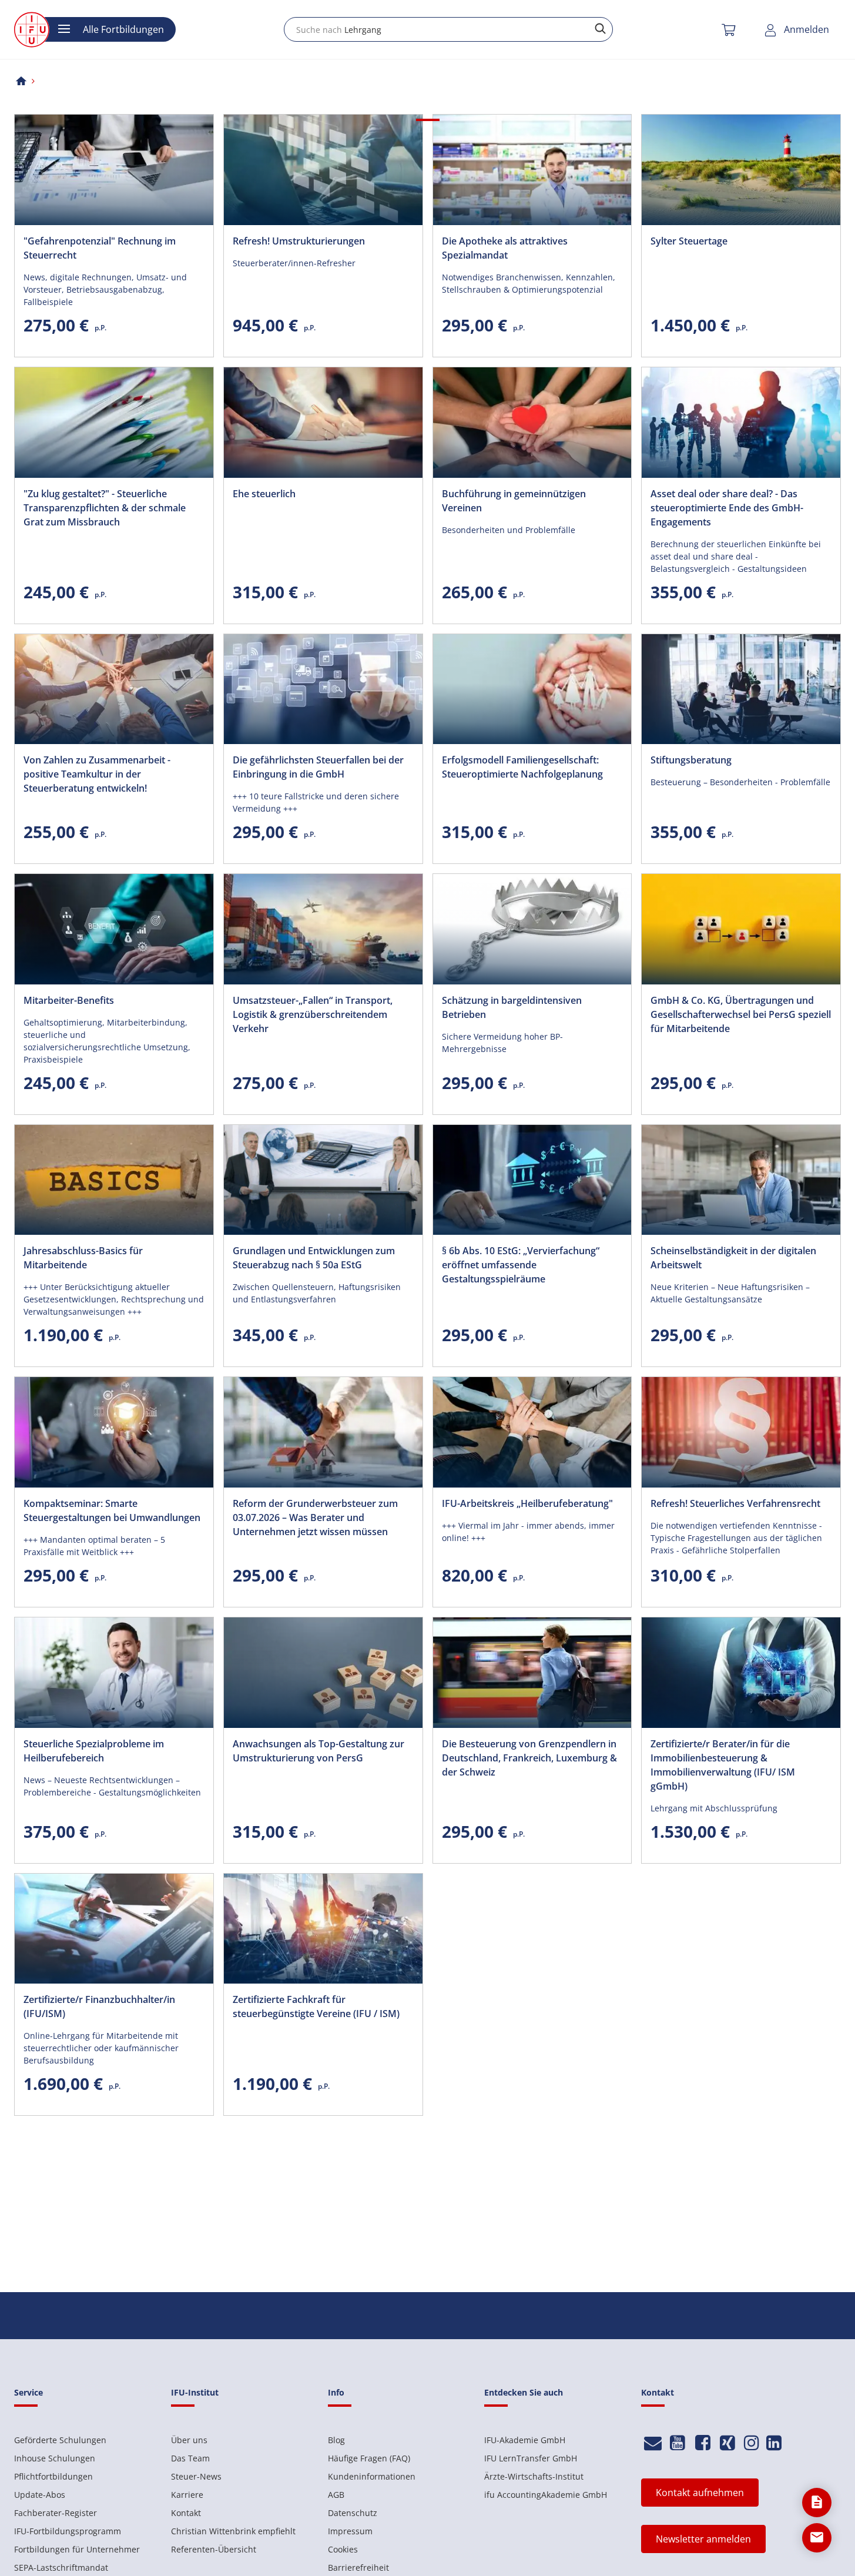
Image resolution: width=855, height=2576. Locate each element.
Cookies (343, 2549)
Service (28, 2392)
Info (336, 2392)
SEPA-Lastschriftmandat (61, 2567)
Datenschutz (353, 2513)
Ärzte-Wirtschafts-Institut (534, 2476)
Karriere (187, 2495)
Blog (336, 2440)
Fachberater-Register (56, 2513)
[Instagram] (752, 2443)
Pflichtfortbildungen (53, 2476)
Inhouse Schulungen (55, 2458)
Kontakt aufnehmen (700, 2493)
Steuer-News (196, 2476)
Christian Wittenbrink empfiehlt (233, 2531)
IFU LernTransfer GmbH (531, 2458)
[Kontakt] (653, 2443)
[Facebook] (703, 2443)
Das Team (190, 2458)
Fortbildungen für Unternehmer (77, 2549)
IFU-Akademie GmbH (525, 2440)
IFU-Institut (195, 2392)
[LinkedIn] (774, 2443)
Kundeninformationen (372, 2476)
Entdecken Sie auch (524, 2392)
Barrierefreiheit (358, 2567)
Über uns (189, 2440)
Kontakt (186, 2513)
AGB (336, 2495)
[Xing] (728, 2443)
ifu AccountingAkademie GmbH (546, 2495)
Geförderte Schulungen (60, 2440)
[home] (21, 81)
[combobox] (448, 29)
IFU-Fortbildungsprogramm (68, 2531)
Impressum (350, 2531)
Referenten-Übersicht (214, 2549)
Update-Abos (40, 2495)
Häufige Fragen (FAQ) (369, 2458)
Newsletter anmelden (703, 2539)
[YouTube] (678, 2443)
